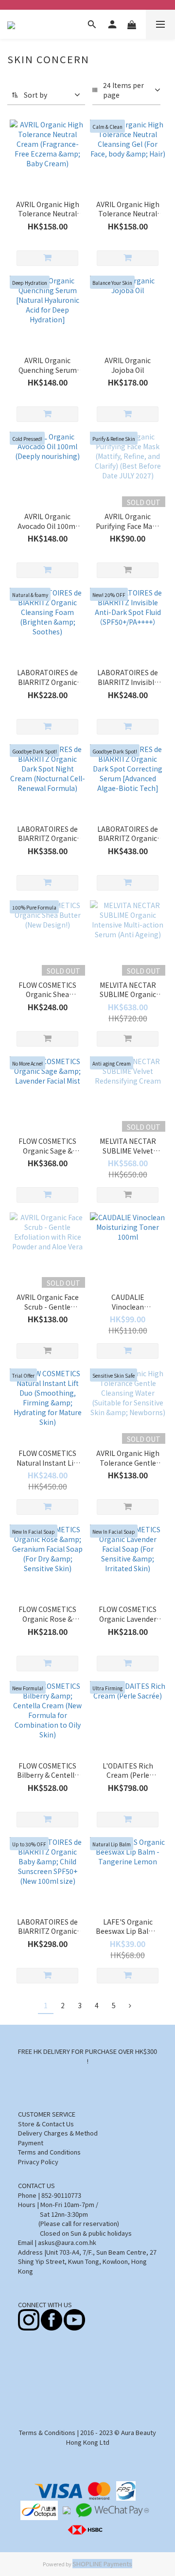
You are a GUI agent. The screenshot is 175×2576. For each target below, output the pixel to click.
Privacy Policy (38, 2162)
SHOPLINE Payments (102, 2564)
